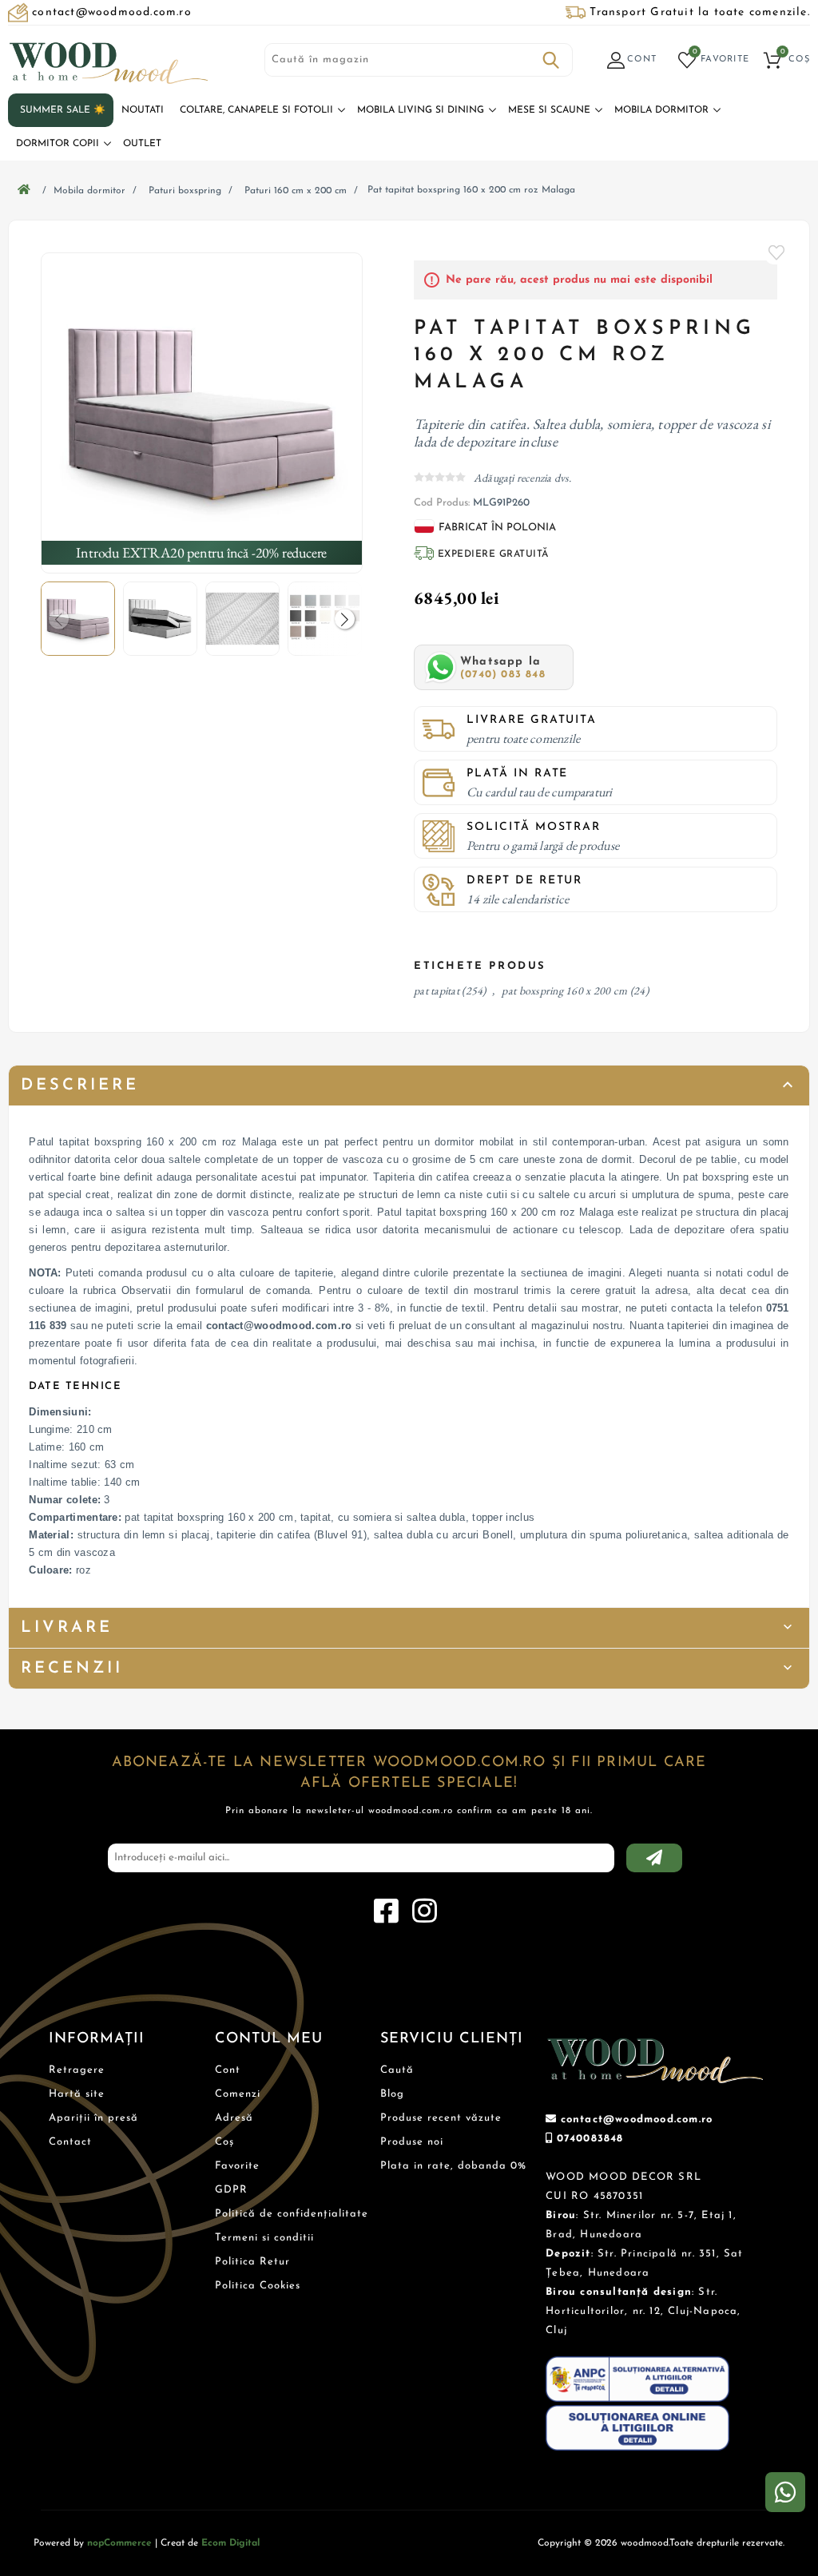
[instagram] (424, 1911)
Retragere (77, 2070)
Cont (228, 2070)
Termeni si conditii (264, 2238)
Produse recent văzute (441, 2118)
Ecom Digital (230, 2543)
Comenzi (238, 2094)
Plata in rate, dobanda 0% (453, 2166)
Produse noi (412, 2142)
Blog (392, 2094)
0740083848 (590, 2139)
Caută (551, 60)
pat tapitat (437, 990)
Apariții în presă (93, 2118)
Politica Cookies (258, 2286)
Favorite (777, 252)
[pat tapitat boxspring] (201, 413)
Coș (224, 2142)
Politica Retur (252, 2262)
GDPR (231, 2190)
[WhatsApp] (785, 2492)
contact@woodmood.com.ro (637, 2120)
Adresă (234, 2118)
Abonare (654, 1858)
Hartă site (77, 2094)
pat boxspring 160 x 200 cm (564, 990)
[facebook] (386, 1911)
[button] (345, 619)
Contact (70, 2142)
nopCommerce (119, 2543)
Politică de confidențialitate (292, 2214)
